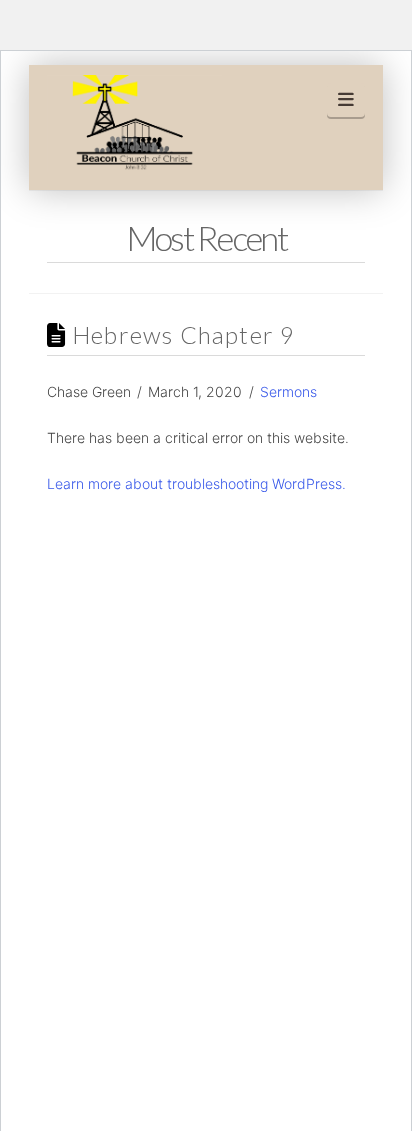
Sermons (288, 391)
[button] (346, 100)
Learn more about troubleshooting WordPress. (196, 483)
